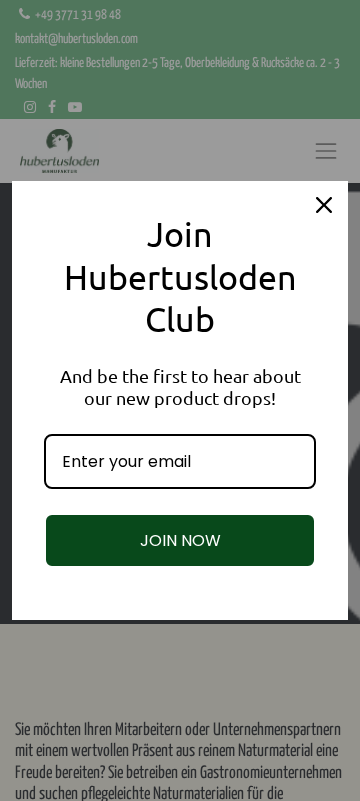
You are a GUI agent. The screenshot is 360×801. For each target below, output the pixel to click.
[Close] (324, 205)
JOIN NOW (180, 540)
